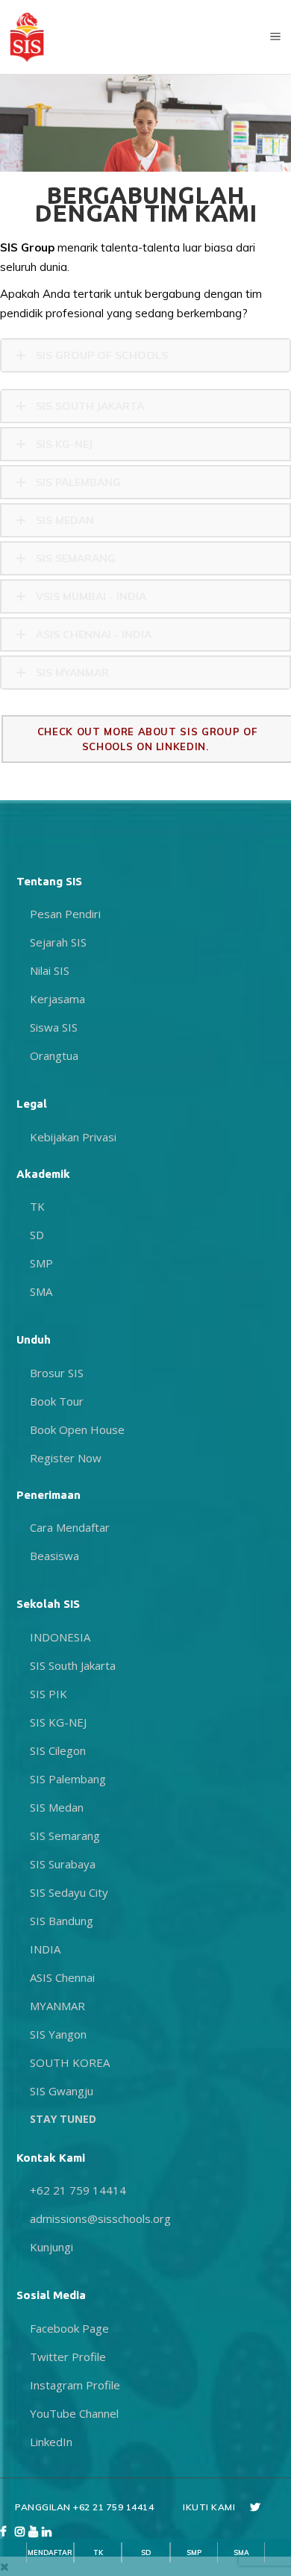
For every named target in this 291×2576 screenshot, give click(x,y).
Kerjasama (57, 999)
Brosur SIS (57, 1373)
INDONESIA (60, 1637)
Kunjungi (51, 2247)
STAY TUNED (63, 2119)
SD (146, 2552)
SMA (241, 2552)
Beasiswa (54, 1556)
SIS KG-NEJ (58, 1722)
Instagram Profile (75, 2385)
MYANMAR (57, 2006)
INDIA (45, 1949)
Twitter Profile (68, 2357)
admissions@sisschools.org (100, 2218)
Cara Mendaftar (70, 1527)
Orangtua (54, 1055)
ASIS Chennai (62, 1977)
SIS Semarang (65, 1836)
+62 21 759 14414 (78, 2190)
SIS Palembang (68, 1779)
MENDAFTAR (50, 2552)
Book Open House (77, 1429)
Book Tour (57, 1401)
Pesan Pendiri (65, 914)
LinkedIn (51, 2442)
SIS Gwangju (62, 2091)
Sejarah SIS (58, 942)
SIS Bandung (62, 1921)
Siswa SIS (54, 1027)
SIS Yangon (58, 2034)
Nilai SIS (50, 970)
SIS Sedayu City (69, 1892)
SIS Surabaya (63, 1864)
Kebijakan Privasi (73, 1137)
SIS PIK (48, 1694)
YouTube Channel (74, 2413)
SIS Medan (57, 1807)
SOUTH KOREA (70, 2062)
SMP (194, 2552)
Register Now (66, 1458)
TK (98, 2552)
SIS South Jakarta (73, 1665)
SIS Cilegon (58, 1750)
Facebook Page (69, 2328)
